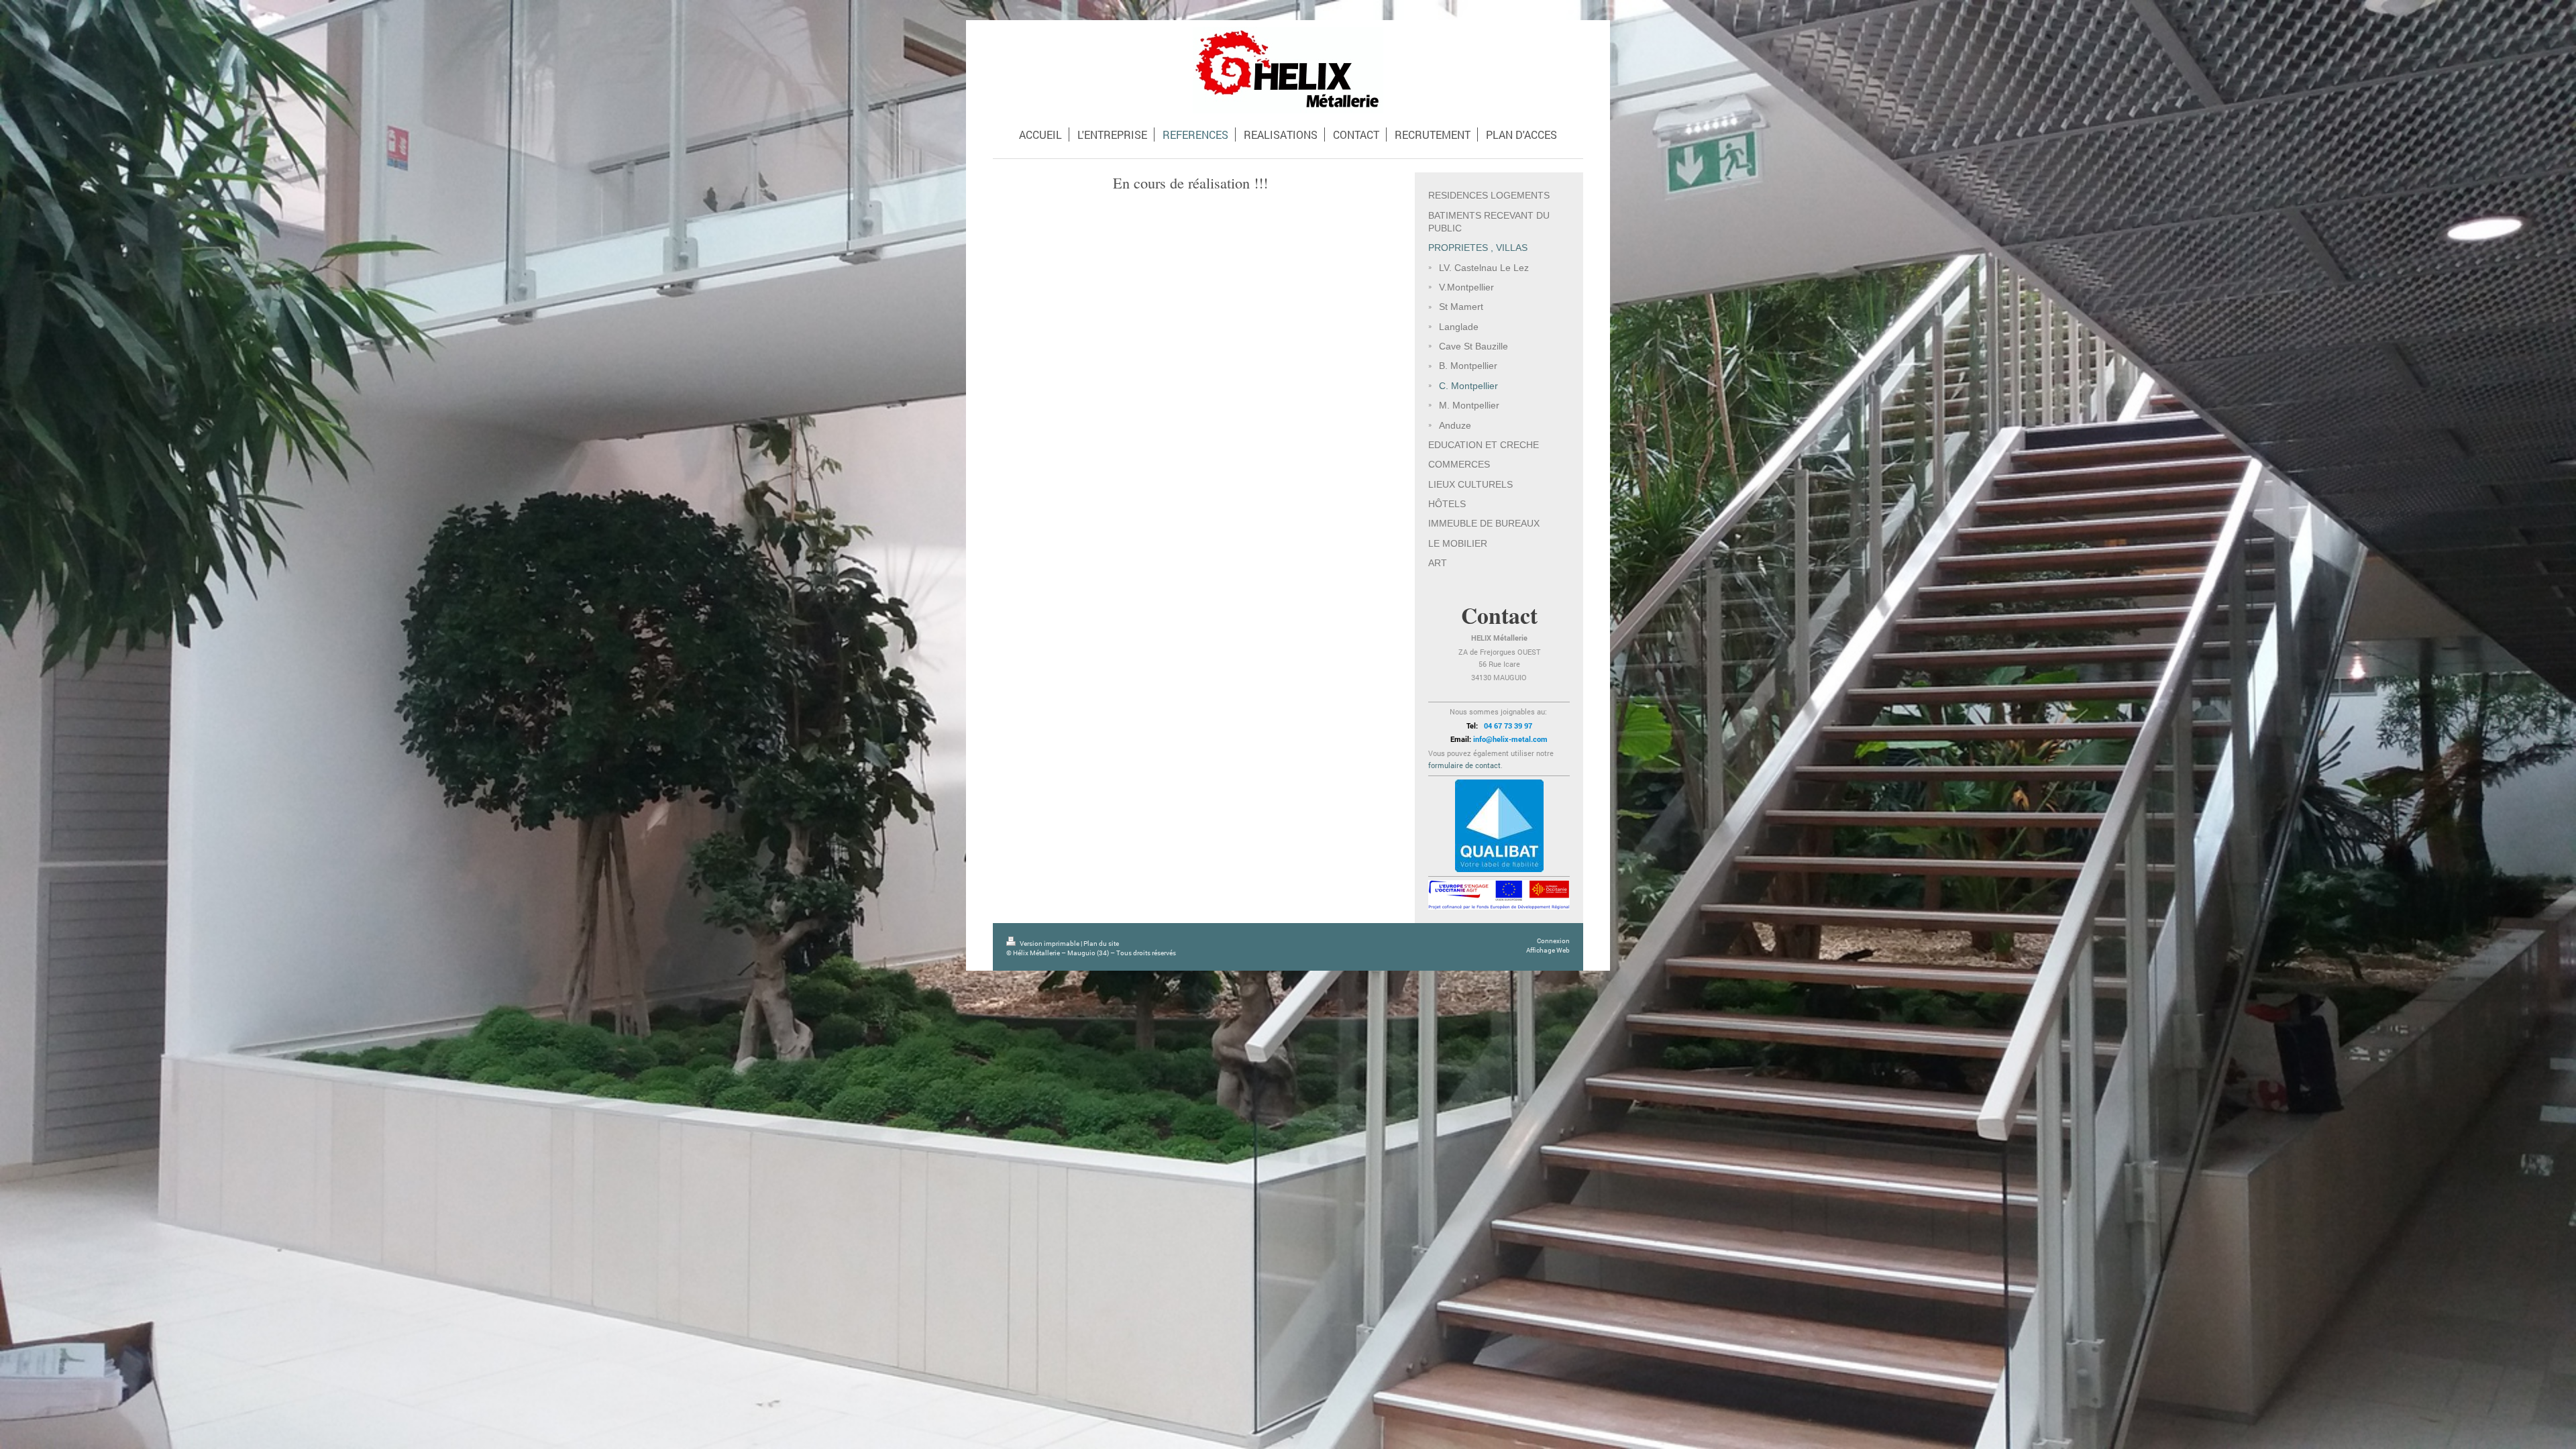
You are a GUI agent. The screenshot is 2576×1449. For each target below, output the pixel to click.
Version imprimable (1050, 944)
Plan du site (1101, 944)
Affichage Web (1548, 950)
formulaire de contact (1464, 765)
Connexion (1553, 941)
